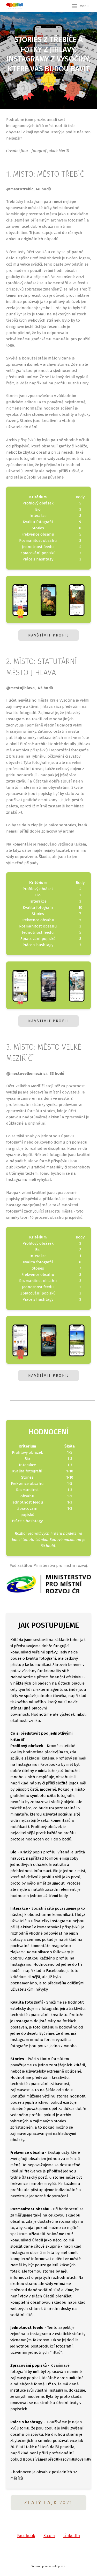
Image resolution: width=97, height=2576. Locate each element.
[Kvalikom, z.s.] (15, 6)
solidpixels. (59, 2566)
